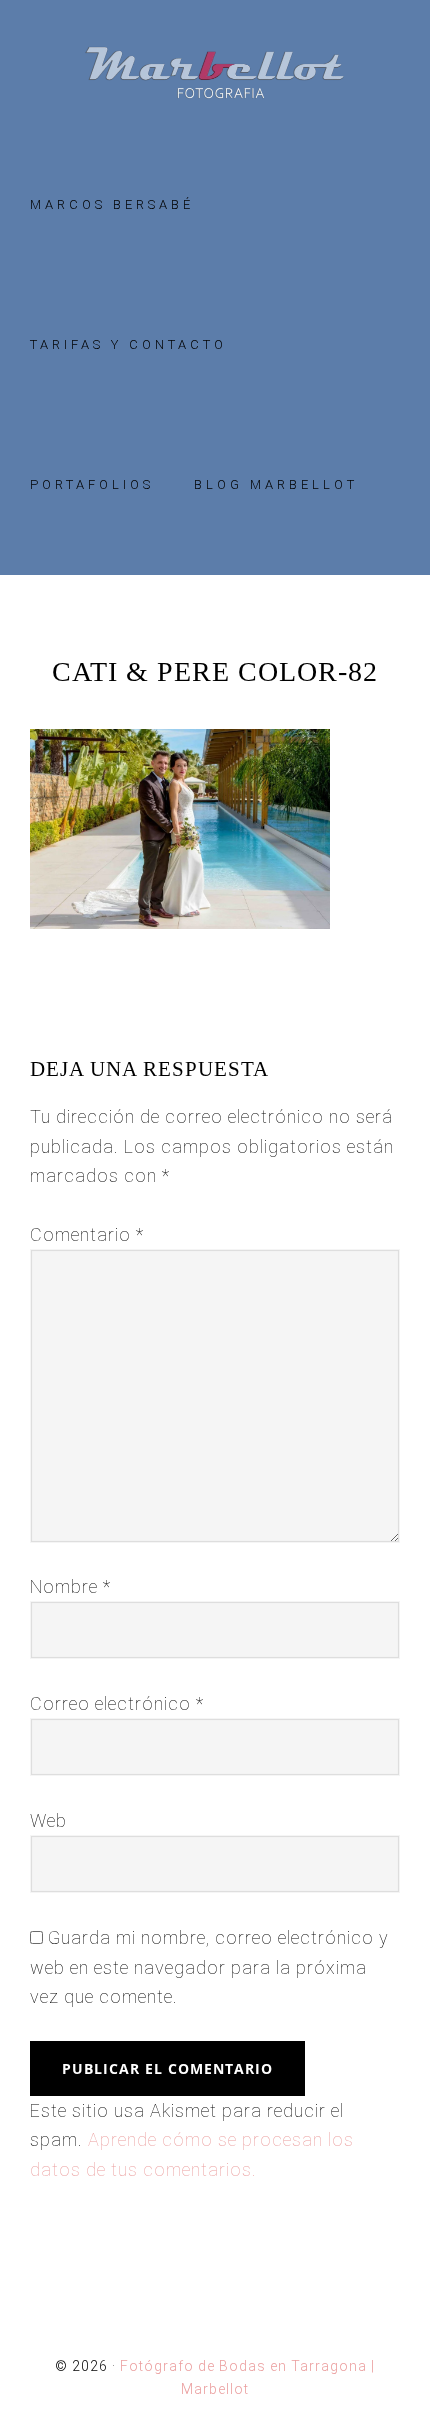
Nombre (70, 1586)
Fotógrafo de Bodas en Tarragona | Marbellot (215, 72)
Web (48, 1820)
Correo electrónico (117, 1703)
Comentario (87, 1234)
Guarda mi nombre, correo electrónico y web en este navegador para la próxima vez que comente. (209, 1967)
